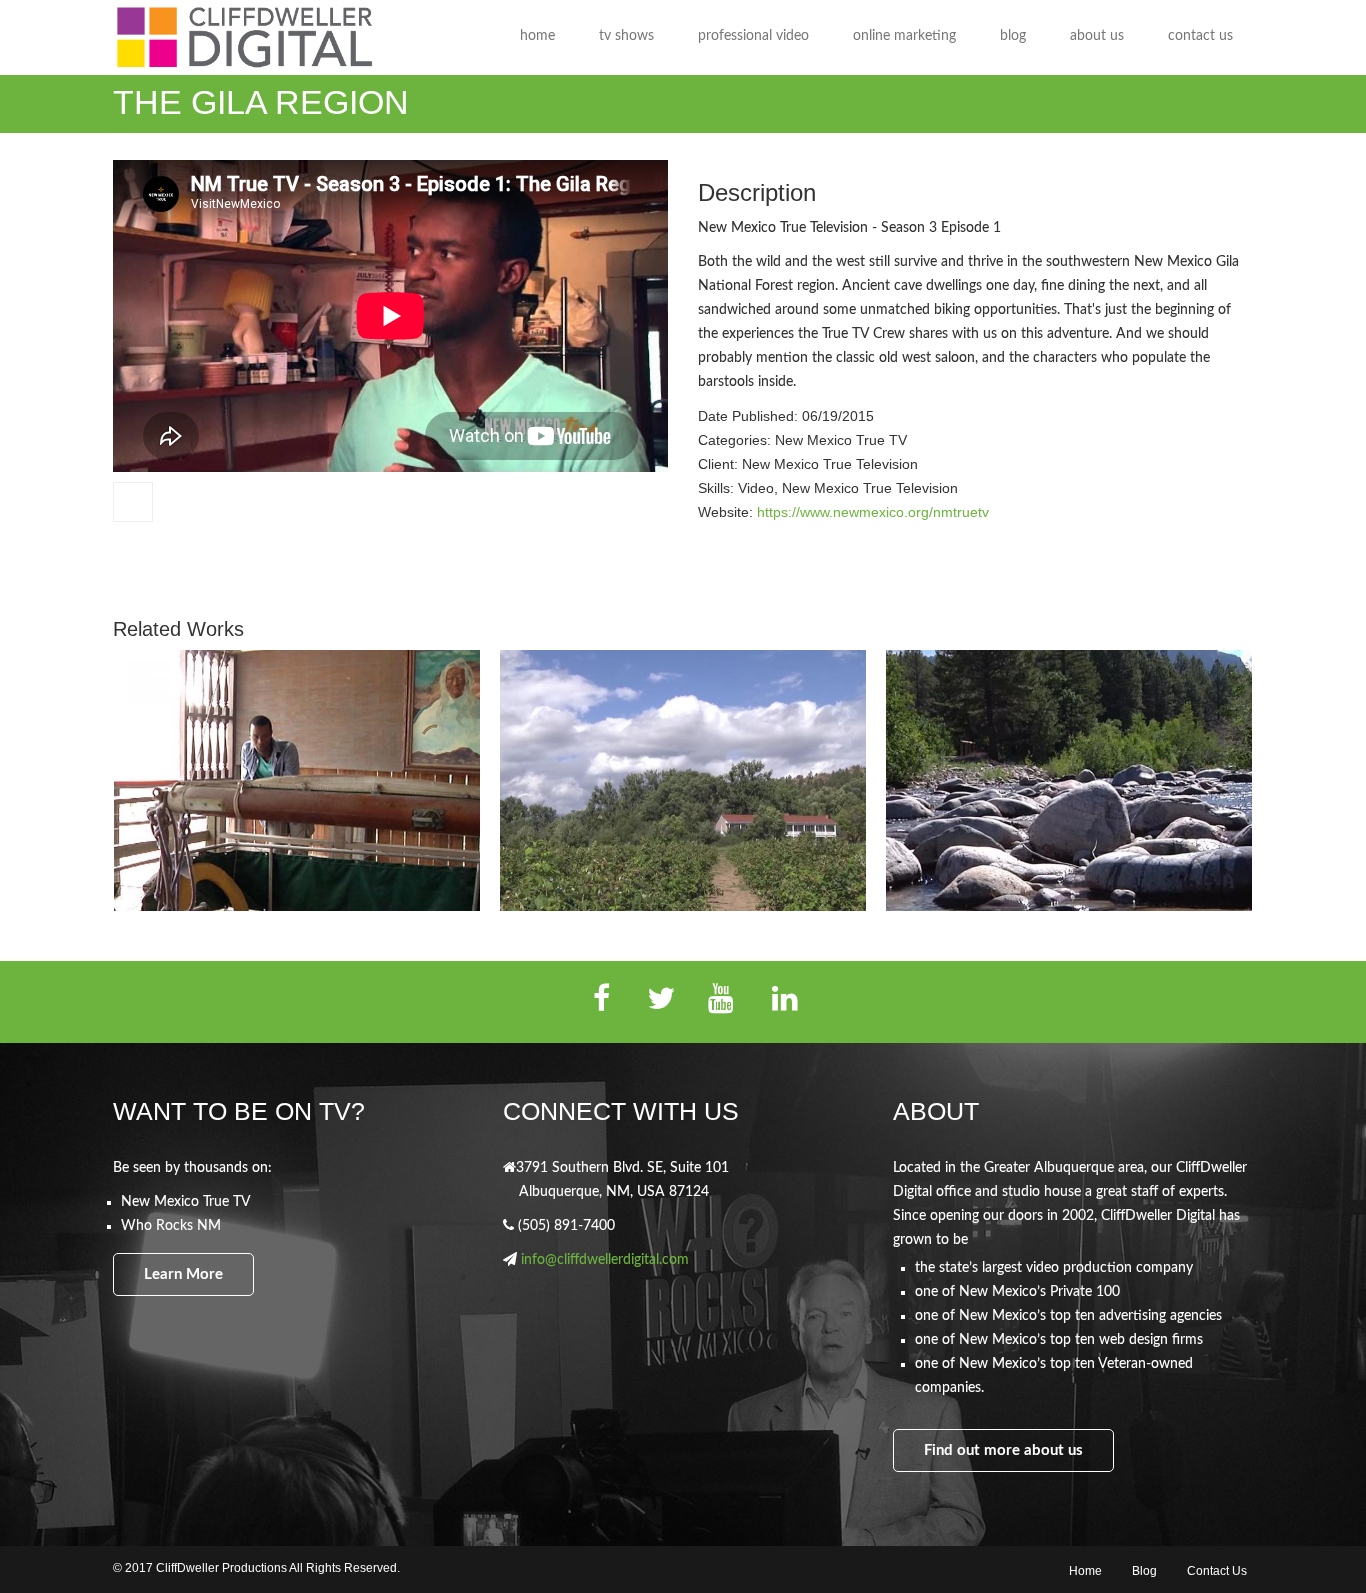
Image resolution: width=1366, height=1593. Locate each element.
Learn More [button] (183, 1274)
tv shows (626, 36)
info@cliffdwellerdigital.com (605, 1260)
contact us (1200, 36)
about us (1097, 36)
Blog (1144, 1571)
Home (1085, 1571)
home (537, 36)
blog (1013, 36)
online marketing (904, 36)
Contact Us (1217, 1571)
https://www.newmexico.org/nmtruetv (873, 512)
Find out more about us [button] (1003, 1450)
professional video (753, 36)
